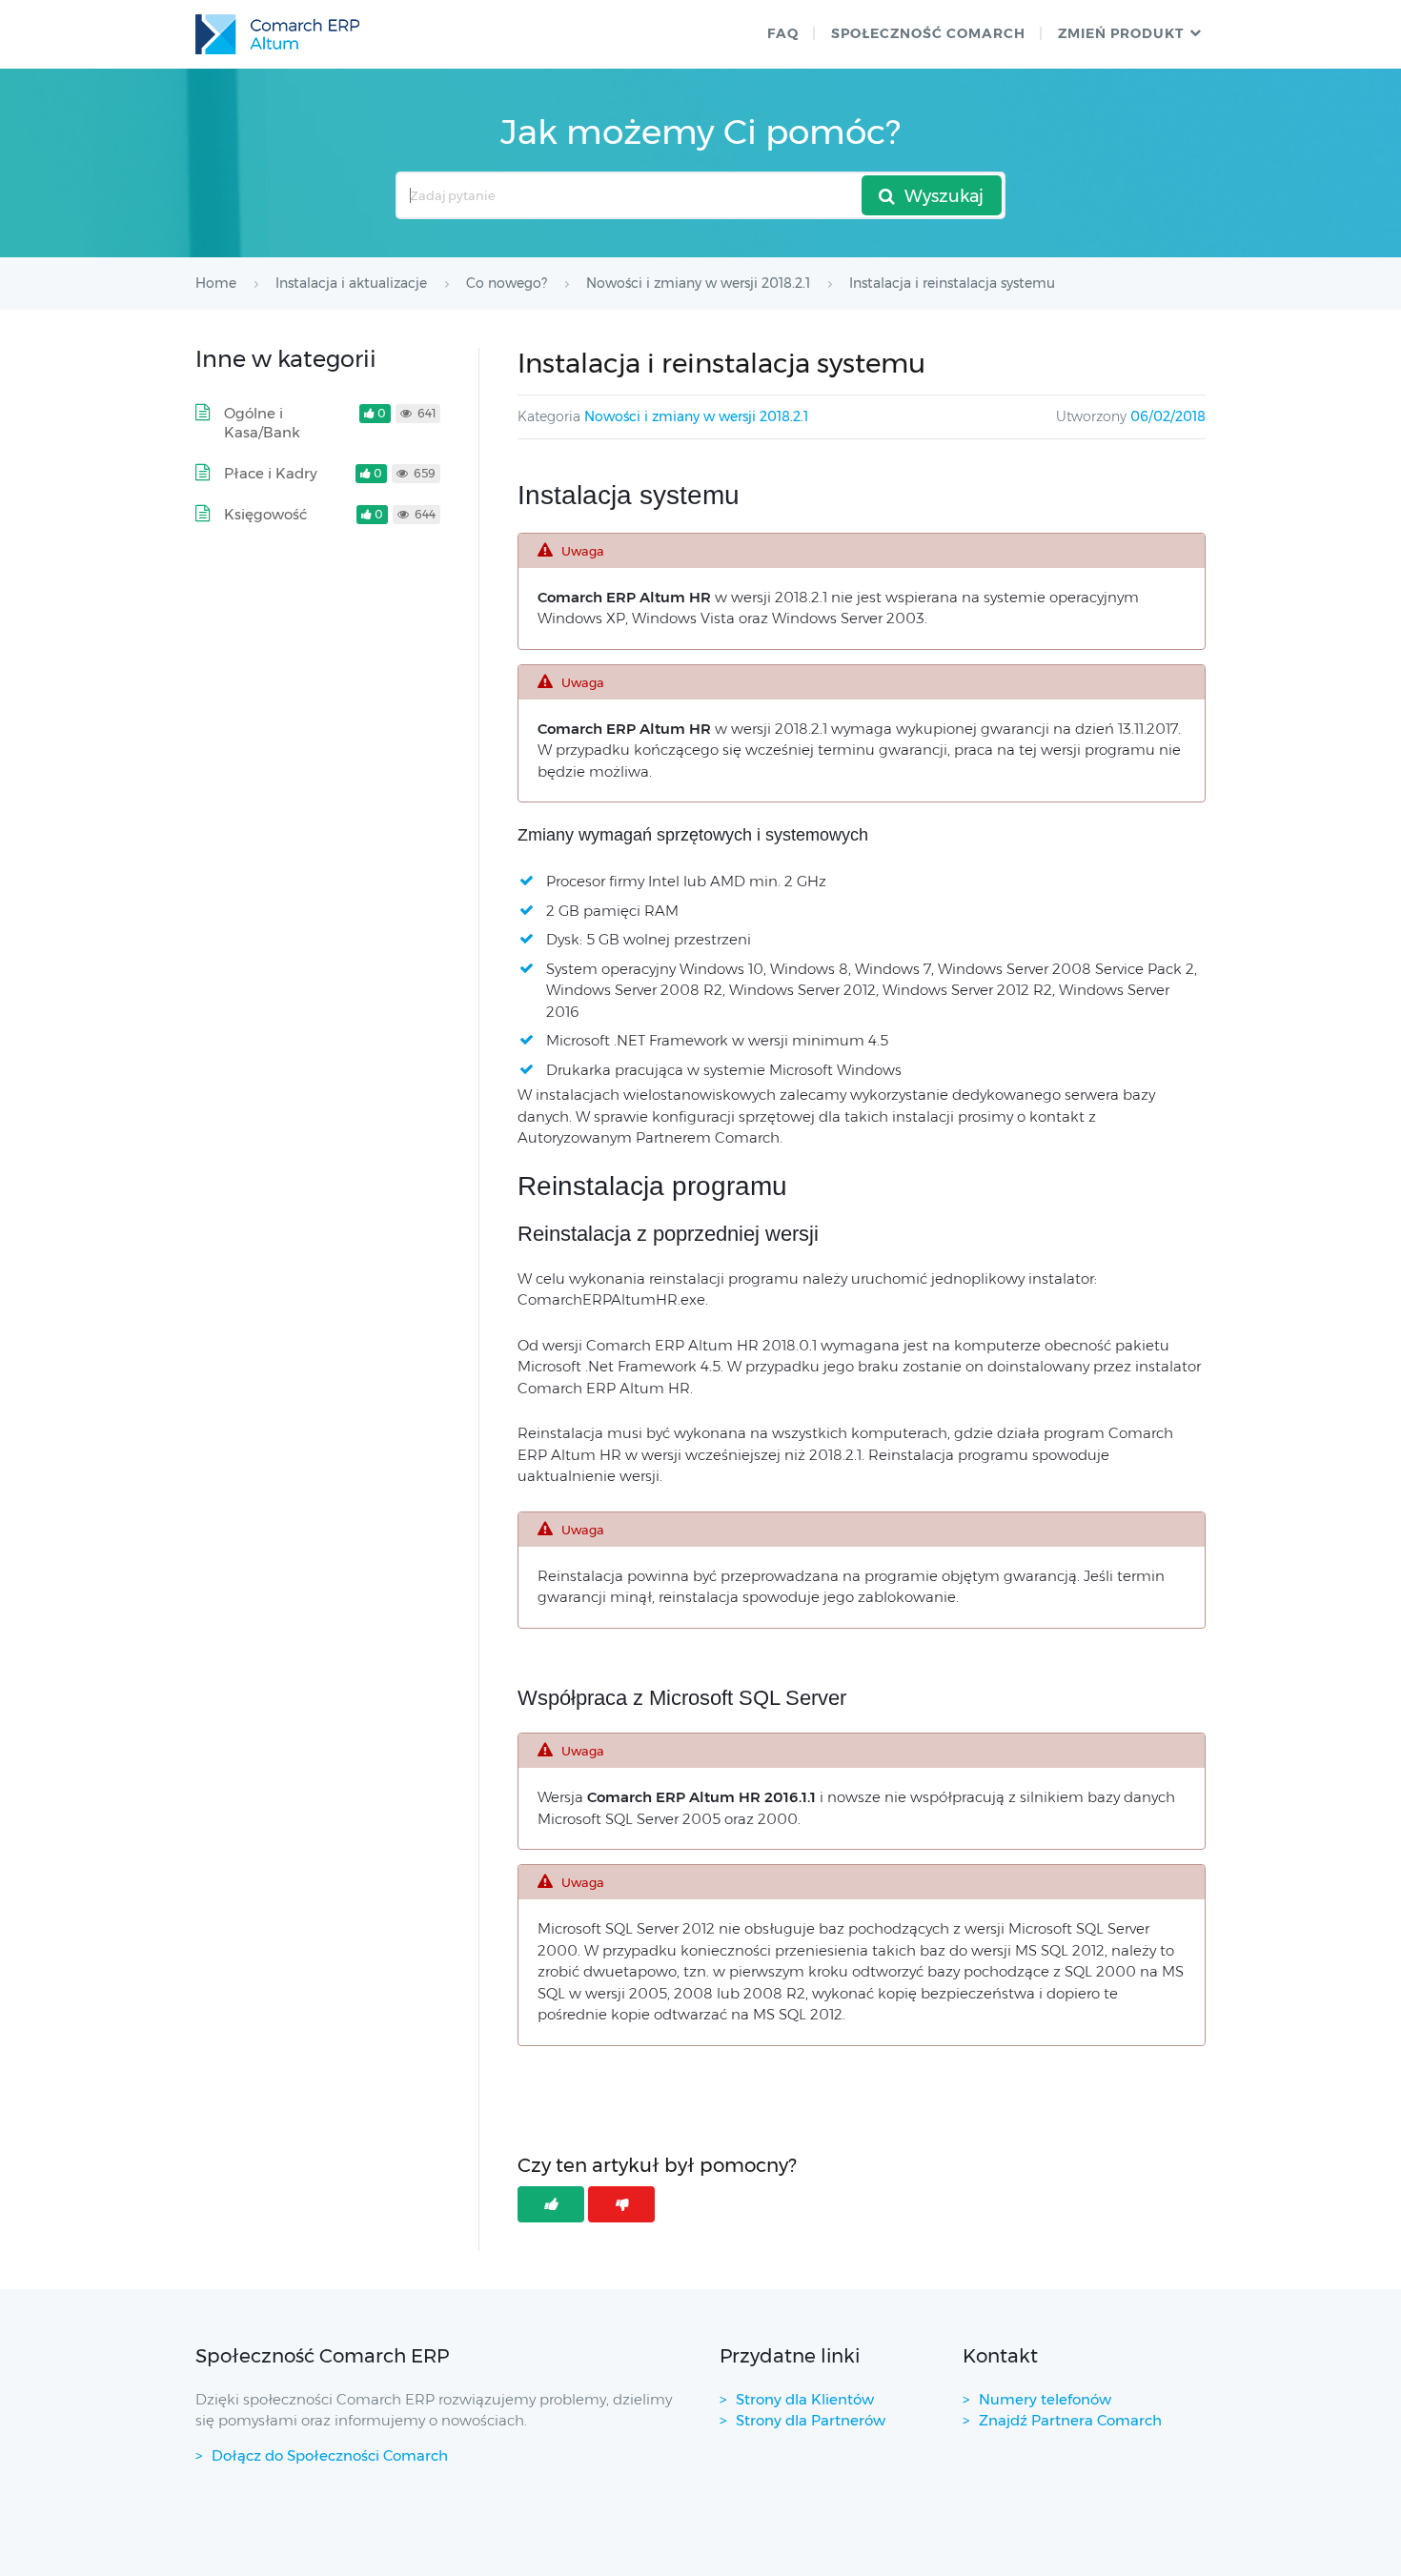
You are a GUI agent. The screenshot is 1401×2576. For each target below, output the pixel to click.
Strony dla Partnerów (811, 2420)
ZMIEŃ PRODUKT (1121, 33)
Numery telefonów (1045, 2399)
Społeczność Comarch (928, 33)
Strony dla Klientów (805, 2399)
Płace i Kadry (271, 473)
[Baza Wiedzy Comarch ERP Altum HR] (277, 34)
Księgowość (265, 514)
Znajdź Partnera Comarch (1070, 2420)
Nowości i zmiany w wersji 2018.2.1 (696, 416)
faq (783, 33)
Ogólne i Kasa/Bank (262, 423)
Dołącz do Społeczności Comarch (330, 2455)
